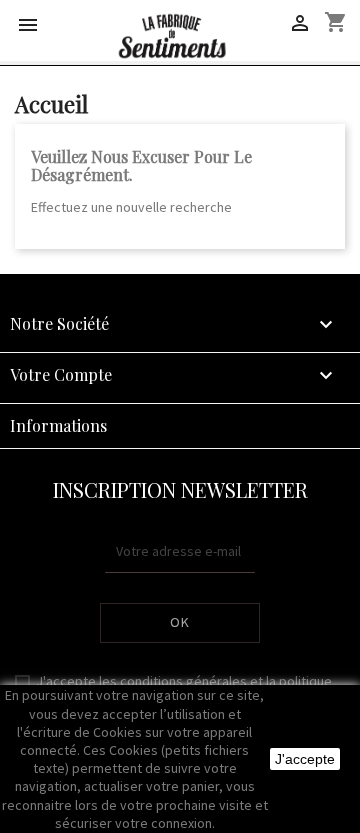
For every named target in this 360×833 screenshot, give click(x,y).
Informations (58, 425)
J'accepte (305, 759)
